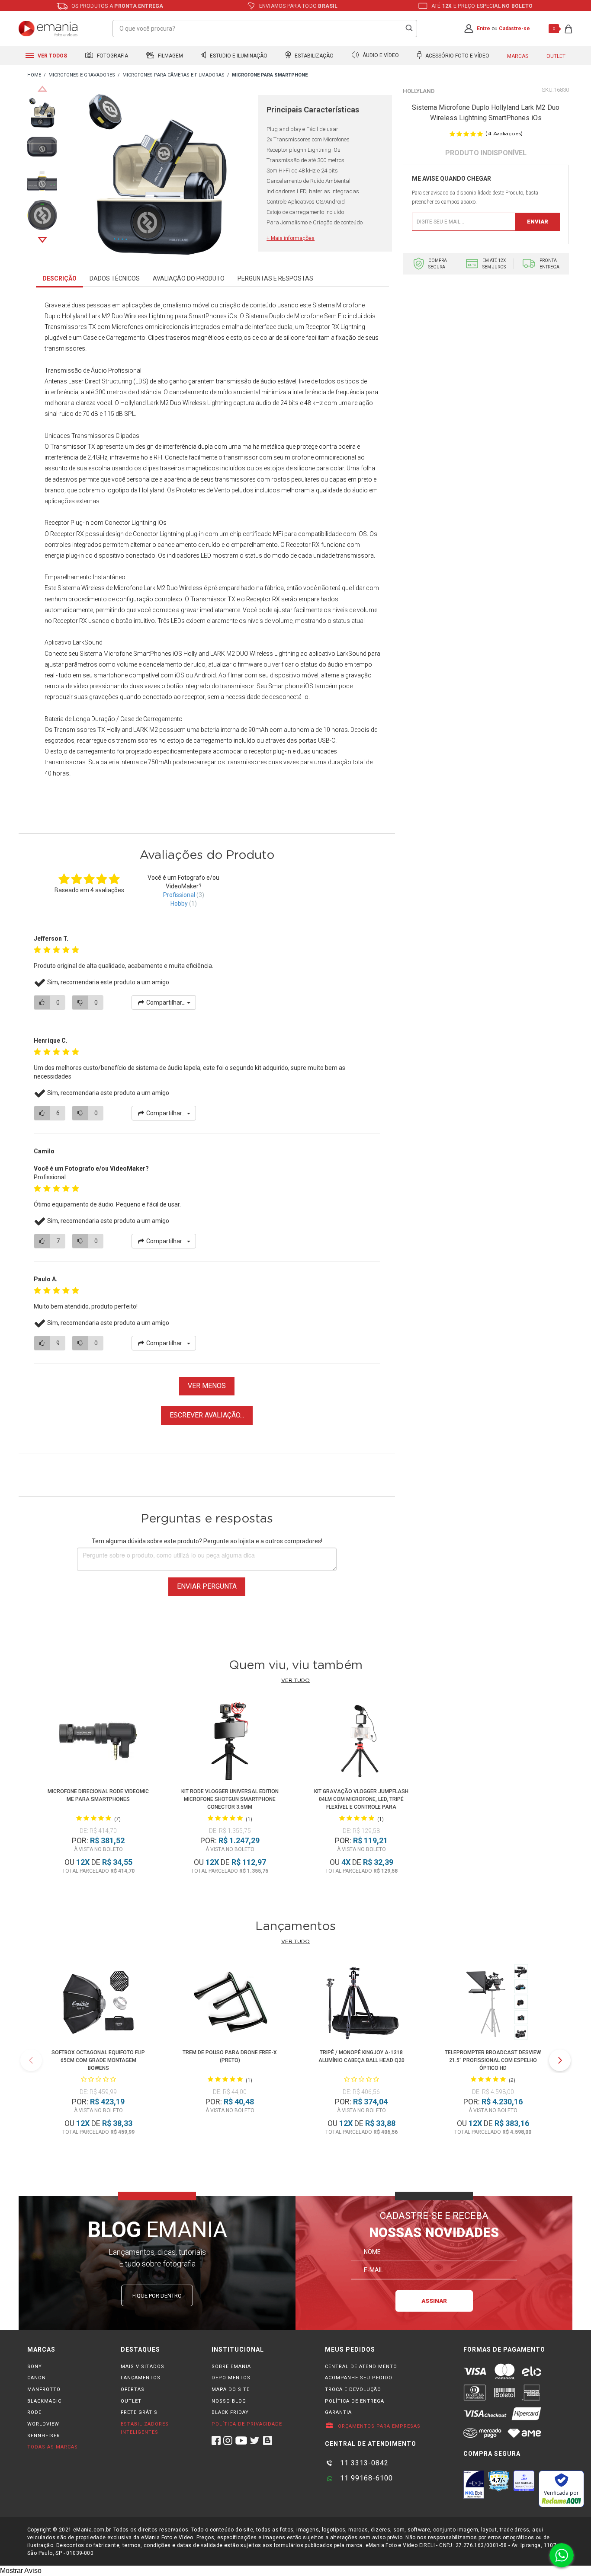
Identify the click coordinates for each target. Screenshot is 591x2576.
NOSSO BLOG (229, 2401)
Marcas (518, 56)
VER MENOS (207, 1386)
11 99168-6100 (365, 2478)
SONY (35, 2367)
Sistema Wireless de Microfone (100, 588)
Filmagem (170, 56)
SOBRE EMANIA (231, 2367)
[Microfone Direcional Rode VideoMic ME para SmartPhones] (98, 1743)
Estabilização (313, 56)
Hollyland (419, 91)
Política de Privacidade (247, 2424)
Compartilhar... (166, 1002)
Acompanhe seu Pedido (359, 2378)
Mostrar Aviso (21, 2571)
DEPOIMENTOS (231, 2378)
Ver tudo (295, 1680)
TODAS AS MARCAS (53, 2447)
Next (42, 240)
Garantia (338, 2412)
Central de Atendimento (361, 2367)
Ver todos (52, 56)
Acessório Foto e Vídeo (457, 56)
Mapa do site (231, 2389)
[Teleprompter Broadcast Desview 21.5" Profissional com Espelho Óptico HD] (493, 2004)
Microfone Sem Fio (320, 316)
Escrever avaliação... (207, 1415)
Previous (42, 89)
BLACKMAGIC (44, 2401)
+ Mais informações (291, 238)
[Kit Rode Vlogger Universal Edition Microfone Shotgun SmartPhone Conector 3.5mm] (230, 1743)
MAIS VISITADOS (143, 2367)
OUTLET (131, 2401)
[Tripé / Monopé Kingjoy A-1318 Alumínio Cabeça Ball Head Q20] (361, 2004)
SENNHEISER (44, 2436)
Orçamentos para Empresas (378, 2426)
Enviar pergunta (207, 1586)
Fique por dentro (157, 2296)
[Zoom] (42, 112)
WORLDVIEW (43, 2424)
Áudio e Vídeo (380, 56)
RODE (34, 2412)
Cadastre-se (514, 29)
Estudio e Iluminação (238, 56)
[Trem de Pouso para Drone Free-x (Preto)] (230, 2004)
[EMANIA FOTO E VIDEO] (34, 75)
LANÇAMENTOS (141, 2378)
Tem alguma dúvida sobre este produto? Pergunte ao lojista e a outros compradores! (207, 1541)
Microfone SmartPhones (137, 654)
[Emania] (48, 29)
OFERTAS (133, 2389)
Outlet (556, 56)
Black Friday (230, 2412)
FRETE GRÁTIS (139, 2412)
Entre (483, 29)
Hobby (179, 903)
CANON (37, 2378)
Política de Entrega (355, 2401)
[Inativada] (474, 2484)
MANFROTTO (44, 2389)
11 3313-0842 (363, 2463)
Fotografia (112, 56)
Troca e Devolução (353, 2389)
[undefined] (157, 176)
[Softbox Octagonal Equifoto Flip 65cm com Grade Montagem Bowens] (98, 2004)
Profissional (179, 895)
